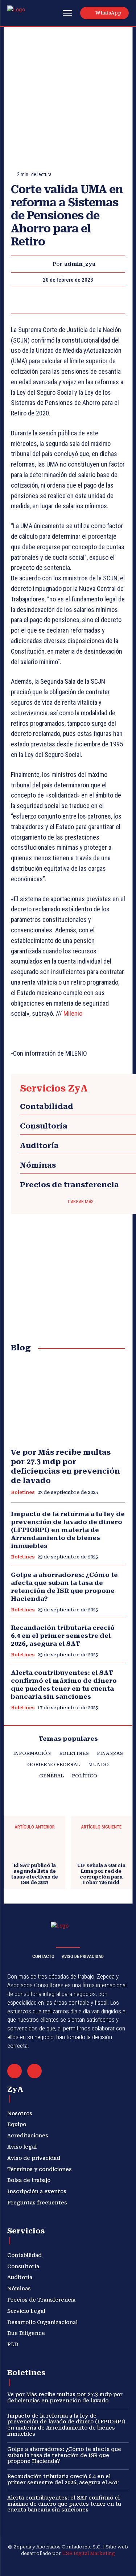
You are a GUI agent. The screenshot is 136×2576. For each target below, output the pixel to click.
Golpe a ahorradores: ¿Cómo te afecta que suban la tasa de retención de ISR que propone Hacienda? (64, 1587)
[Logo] (24, 14)
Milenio (73, 1013)
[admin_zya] (46, 264)
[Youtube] (111, 2565)
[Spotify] (77, 2565)
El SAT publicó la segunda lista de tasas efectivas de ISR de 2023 (35, 1874)
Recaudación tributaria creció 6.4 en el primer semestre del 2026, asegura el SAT (63, 1636)
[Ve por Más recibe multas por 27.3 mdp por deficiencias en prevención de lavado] (68, 1401)
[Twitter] (51, 300)
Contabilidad (47, 1106)
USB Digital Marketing (88, 2553)
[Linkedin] (59, 2565)
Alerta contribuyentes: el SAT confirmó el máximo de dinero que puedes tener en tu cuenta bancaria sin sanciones (64, 2504)
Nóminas (38, 1165)
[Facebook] (34, 300)
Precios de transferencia (69, 1185)
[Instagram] (42, 2565)
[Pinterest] (68, 300)
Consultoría (44, 1126)
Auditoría (39, 1146)
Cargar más (81, 1202)
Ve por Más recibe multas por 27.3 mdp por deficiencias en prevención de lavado (65, 1466)
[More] (102, 300)
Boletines (23, 1492)
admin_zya (80, 264)
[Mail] (15, 2071)
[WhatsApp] (85, 300)
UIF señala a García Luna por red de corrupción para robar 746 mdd (101, 1874)
